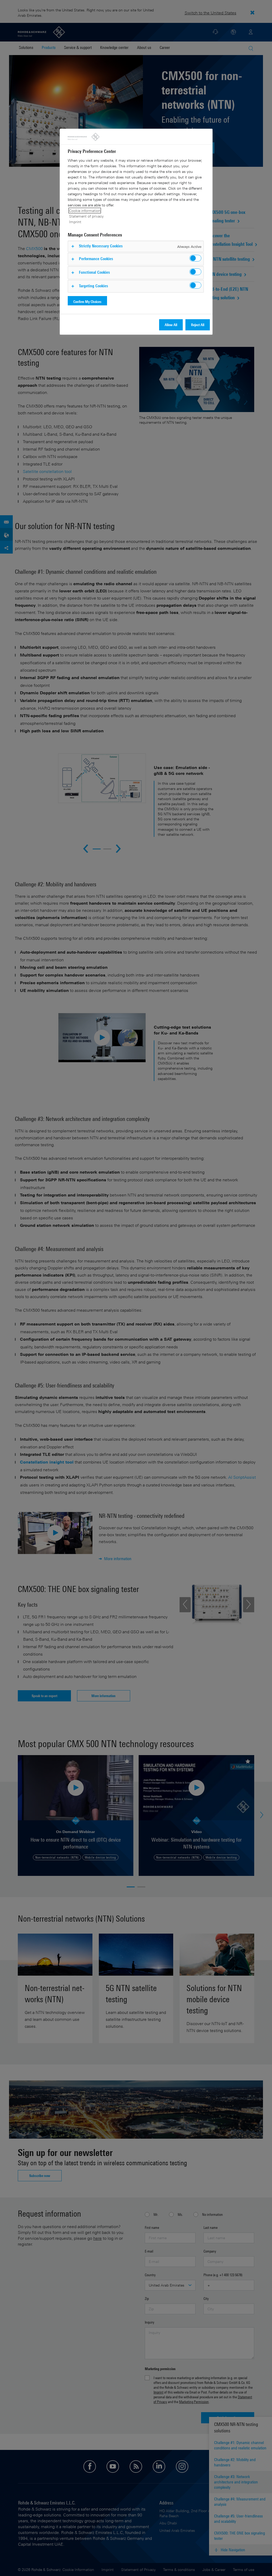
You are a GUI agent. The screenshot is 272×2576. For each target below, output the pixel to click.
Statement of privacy (86, 216)
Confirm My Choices (87, 302)
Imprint (75, 222)
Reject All (198, 325)
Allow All (171, 325)
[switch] (195, 258)
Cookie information (85, 211)
